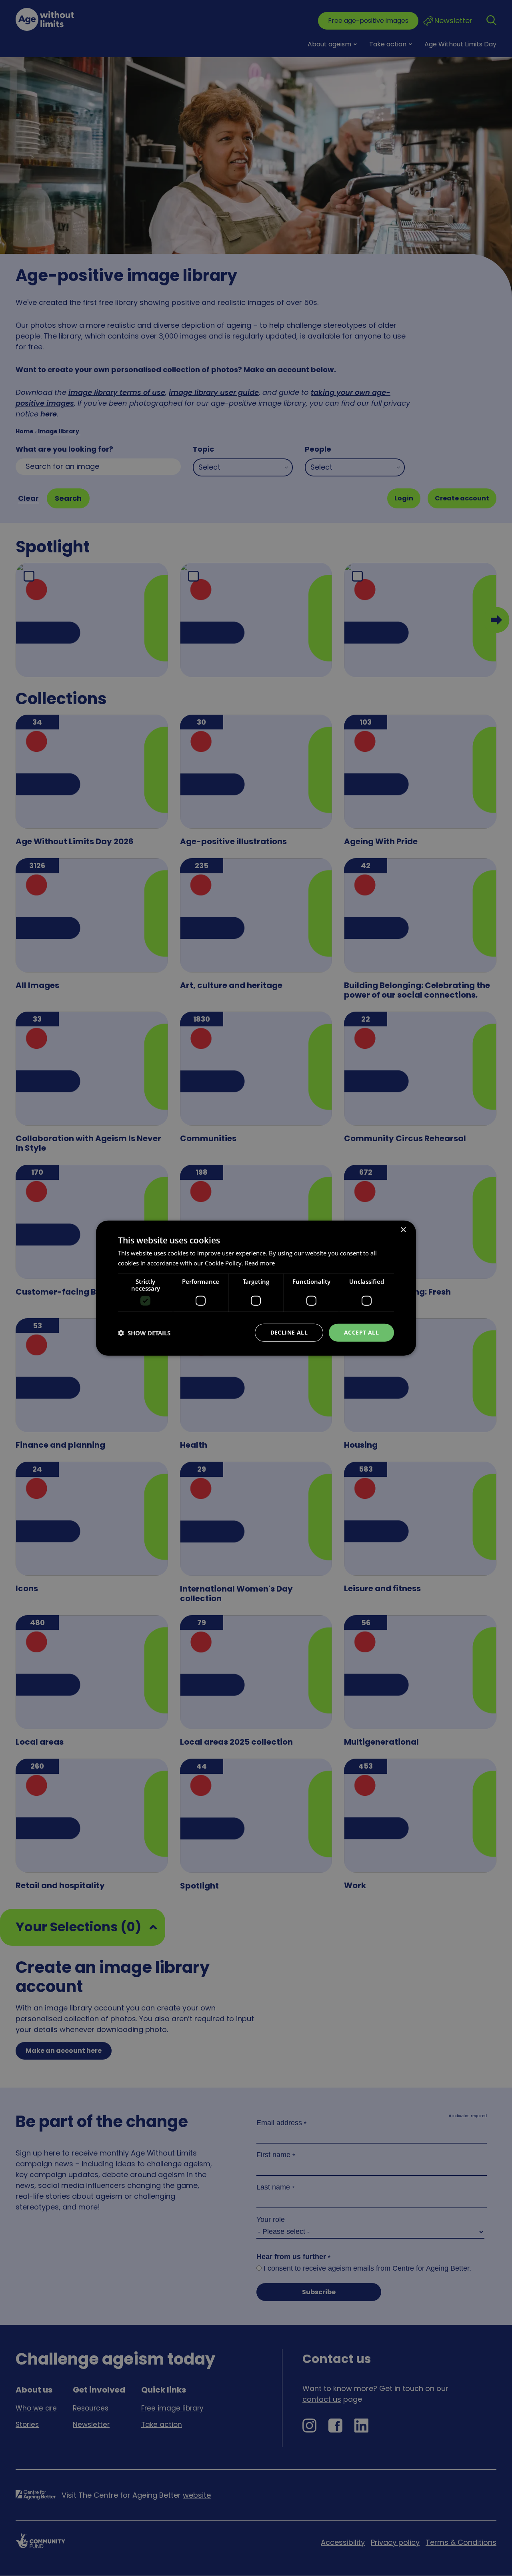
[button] (144, 1333)
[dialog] (256, 1288)
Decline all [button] (289, 1332)
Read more (260, 1263)
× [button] (403, 1230)
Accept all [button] (361, 1332)
